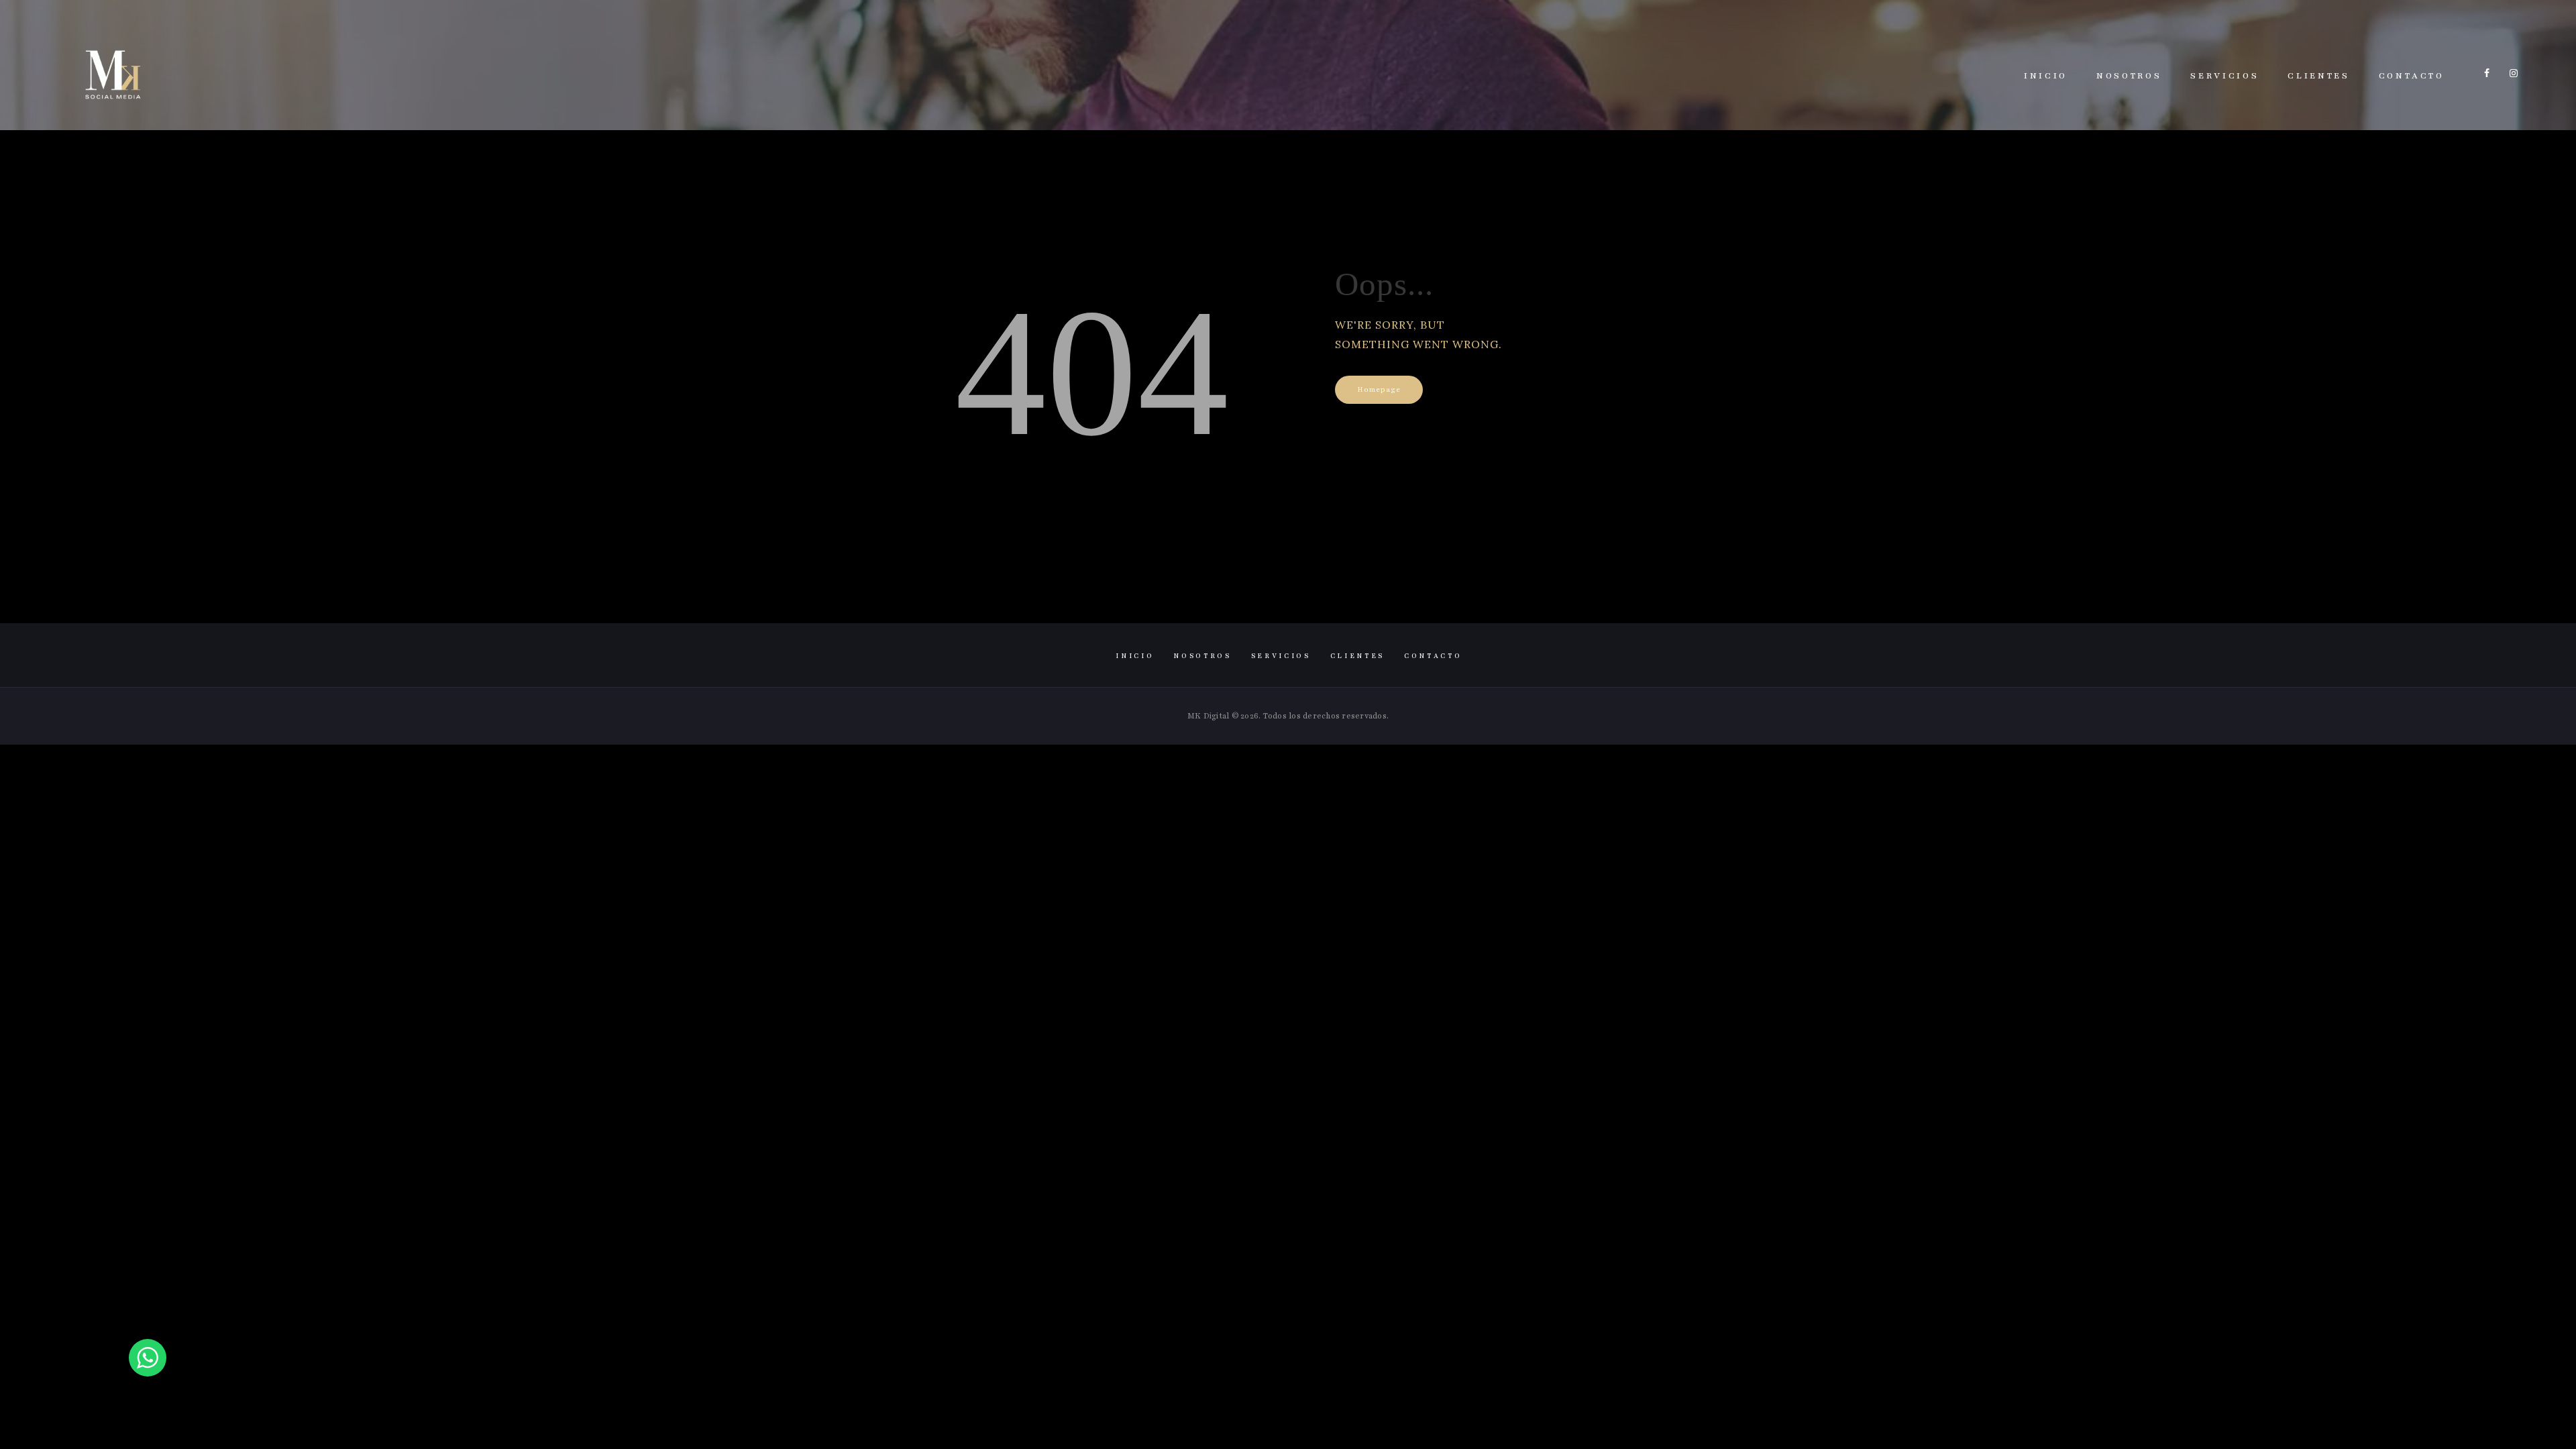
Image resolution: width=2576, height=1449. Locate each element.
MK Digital (1209, 716)
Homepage (1379, 389)
